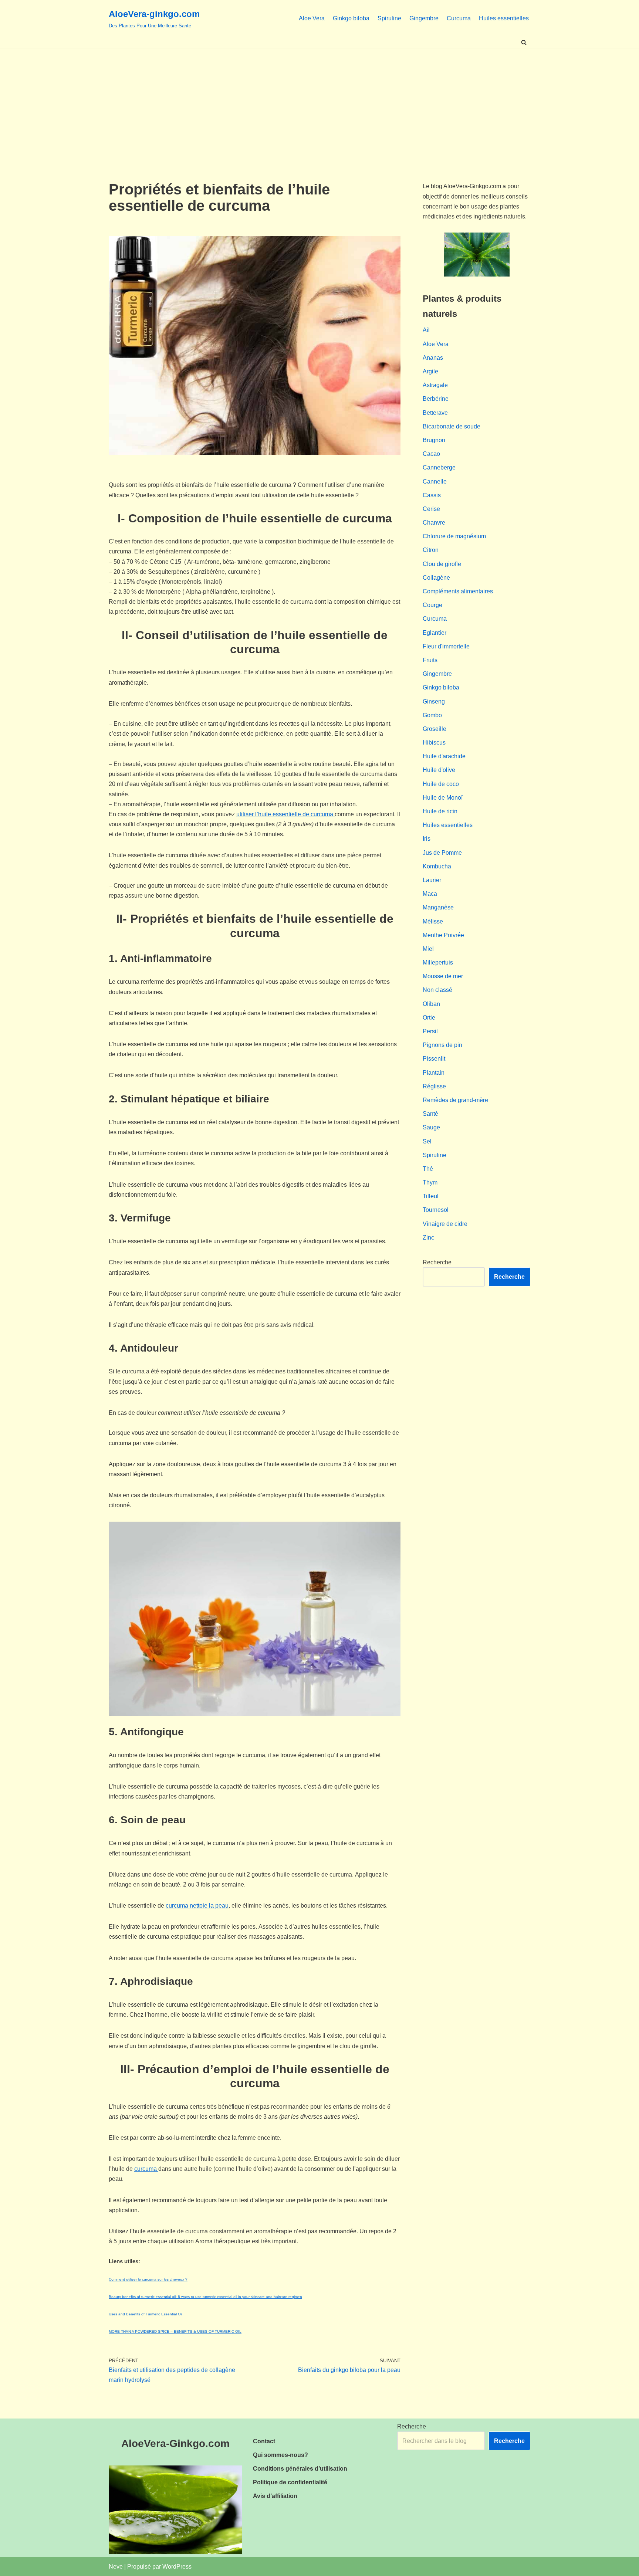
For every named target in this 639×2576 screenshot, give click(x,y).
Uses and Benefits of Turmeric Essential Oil (146, 2314)
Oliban (431, 1004)
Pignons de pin (442, 1045)
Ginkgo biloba (351, 18)
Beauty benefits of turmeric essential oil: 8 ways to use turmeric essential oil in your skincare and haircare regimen (205, 2297)
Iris (427, 839)
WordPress (177, 2567)
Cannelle (435, 482)
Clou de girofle (442, 564)
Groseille (435, 729)
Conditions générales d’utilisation (300, 2469)
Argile (430, 371)
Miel (428, 949)
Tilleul (431, 1196)
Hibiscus (434, 743)
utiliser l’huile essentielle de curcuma (285, 814)
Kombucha (437, 866)
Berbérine (436, 399)
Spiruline (389, 18)
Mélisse (433, 921)
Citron (431, 550)
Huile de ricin (440, 811)
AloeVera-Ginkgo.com (175, 2443)
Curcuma (459, 18)
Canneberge (439, 467)
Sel (427, 1141)
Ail (426, 330)
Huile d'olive (439, 770)
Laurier (432, 880)
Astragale (435, 385)
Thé (428, 1169)
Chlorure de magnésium (454, 536)
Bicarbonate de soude (452, 426)
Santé (430, 1114)
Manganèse (438, 907)
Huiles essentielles (504, 18)
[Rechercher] (524, 42)
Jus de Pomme (442, 853)
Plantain (434, 1073)
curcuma (146, 2169)
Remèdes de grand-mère (455, 1100)
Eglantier (435, 633)
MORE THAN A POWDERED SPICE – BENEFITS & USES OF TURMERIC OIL (175, 2331)
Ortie (429, 1018)
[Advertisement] (319, 104)
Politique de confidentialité (290, 2482)
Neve (116, 2567)
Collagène (436, 578)
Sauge (431, 1127)
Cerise (431, 509)
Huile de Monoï (443, 798)
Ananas (433, 358)
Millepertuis (438, 962)
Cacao (431, 454)
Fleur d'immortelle (446, 646)
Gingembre (424, 18)
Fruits (430, 660)
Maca (430, 894)
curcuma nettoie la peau (197, 1906)
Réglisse (434, 1086)
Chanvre (434, 523)
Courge (432, 605)
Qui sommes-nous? (280, 2455)
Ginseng (434, 701)
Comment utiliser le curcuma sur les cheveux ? (148, 2279)
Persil (430, 1031)
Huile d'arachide (444, 756)
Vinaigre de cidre (445, 1224)
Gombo (432, 715)
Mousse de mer (443, 976)
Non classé (437, 990)
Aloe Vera (312, 18)
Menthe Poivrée (443, 935)
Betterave (435, 413)
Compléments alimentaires (458, 591)
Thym (430, 1182)
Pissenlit (434, 1059)
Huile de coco (441, 784)
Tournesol (436, 1210)
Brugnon (434, 440)
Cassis (432, 495)
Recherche (437, 1262)
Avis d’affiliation (275, 2496)
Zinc (428, 1238)
